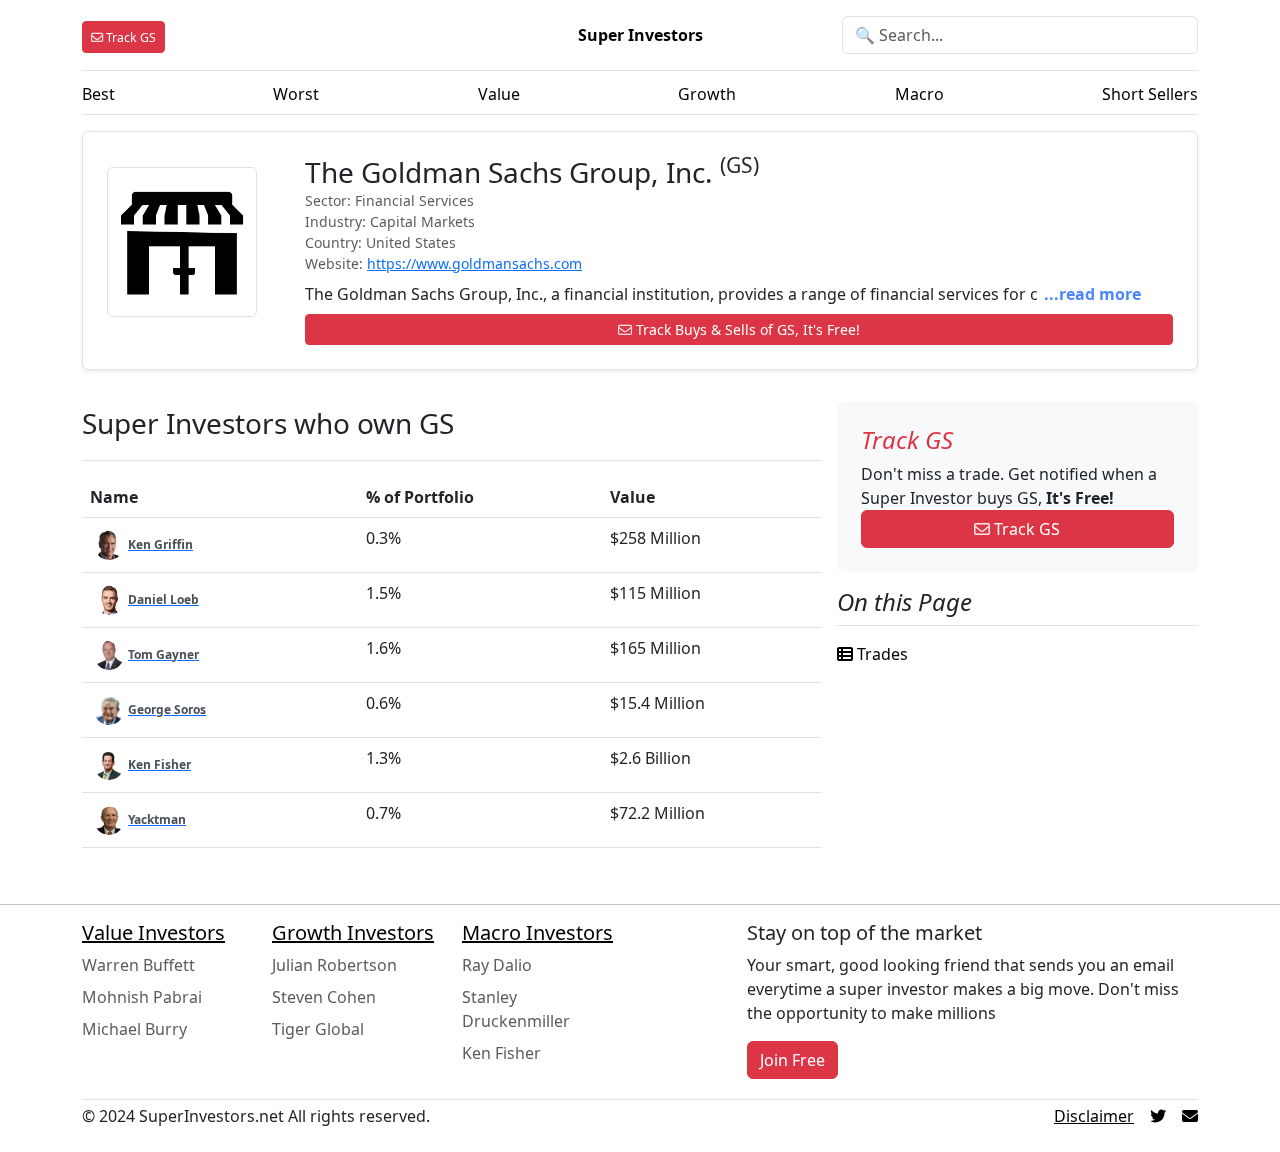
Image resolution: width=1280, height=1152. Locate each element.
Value (499, 94)
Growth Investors (353, 932)
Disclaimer (1094, 1116)
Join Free (792, 1060)
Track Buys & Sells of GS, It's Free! (746, 329)
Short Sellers (1150, 94)
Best (98, 94)
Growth (707, 94)
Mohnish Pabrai (142, 997)
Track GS (1025, 529)
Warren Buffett (138, 965)
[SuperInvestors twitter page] (1158, 1116)
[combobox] (1020, 35)
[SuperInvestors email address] (1190, 1116)
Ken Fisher (501, 1053)
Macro (919, 94)
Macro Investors (537, 932)
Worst (296, 94)
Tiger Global (318, 1029)
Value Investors (153, 932)
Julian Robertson (334, 965)
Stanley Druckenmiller (516, 1009)
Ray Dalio (497, 965)
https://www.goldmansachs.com (474, 263)
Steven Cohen (324, 997)
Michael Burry (134, 1029)
